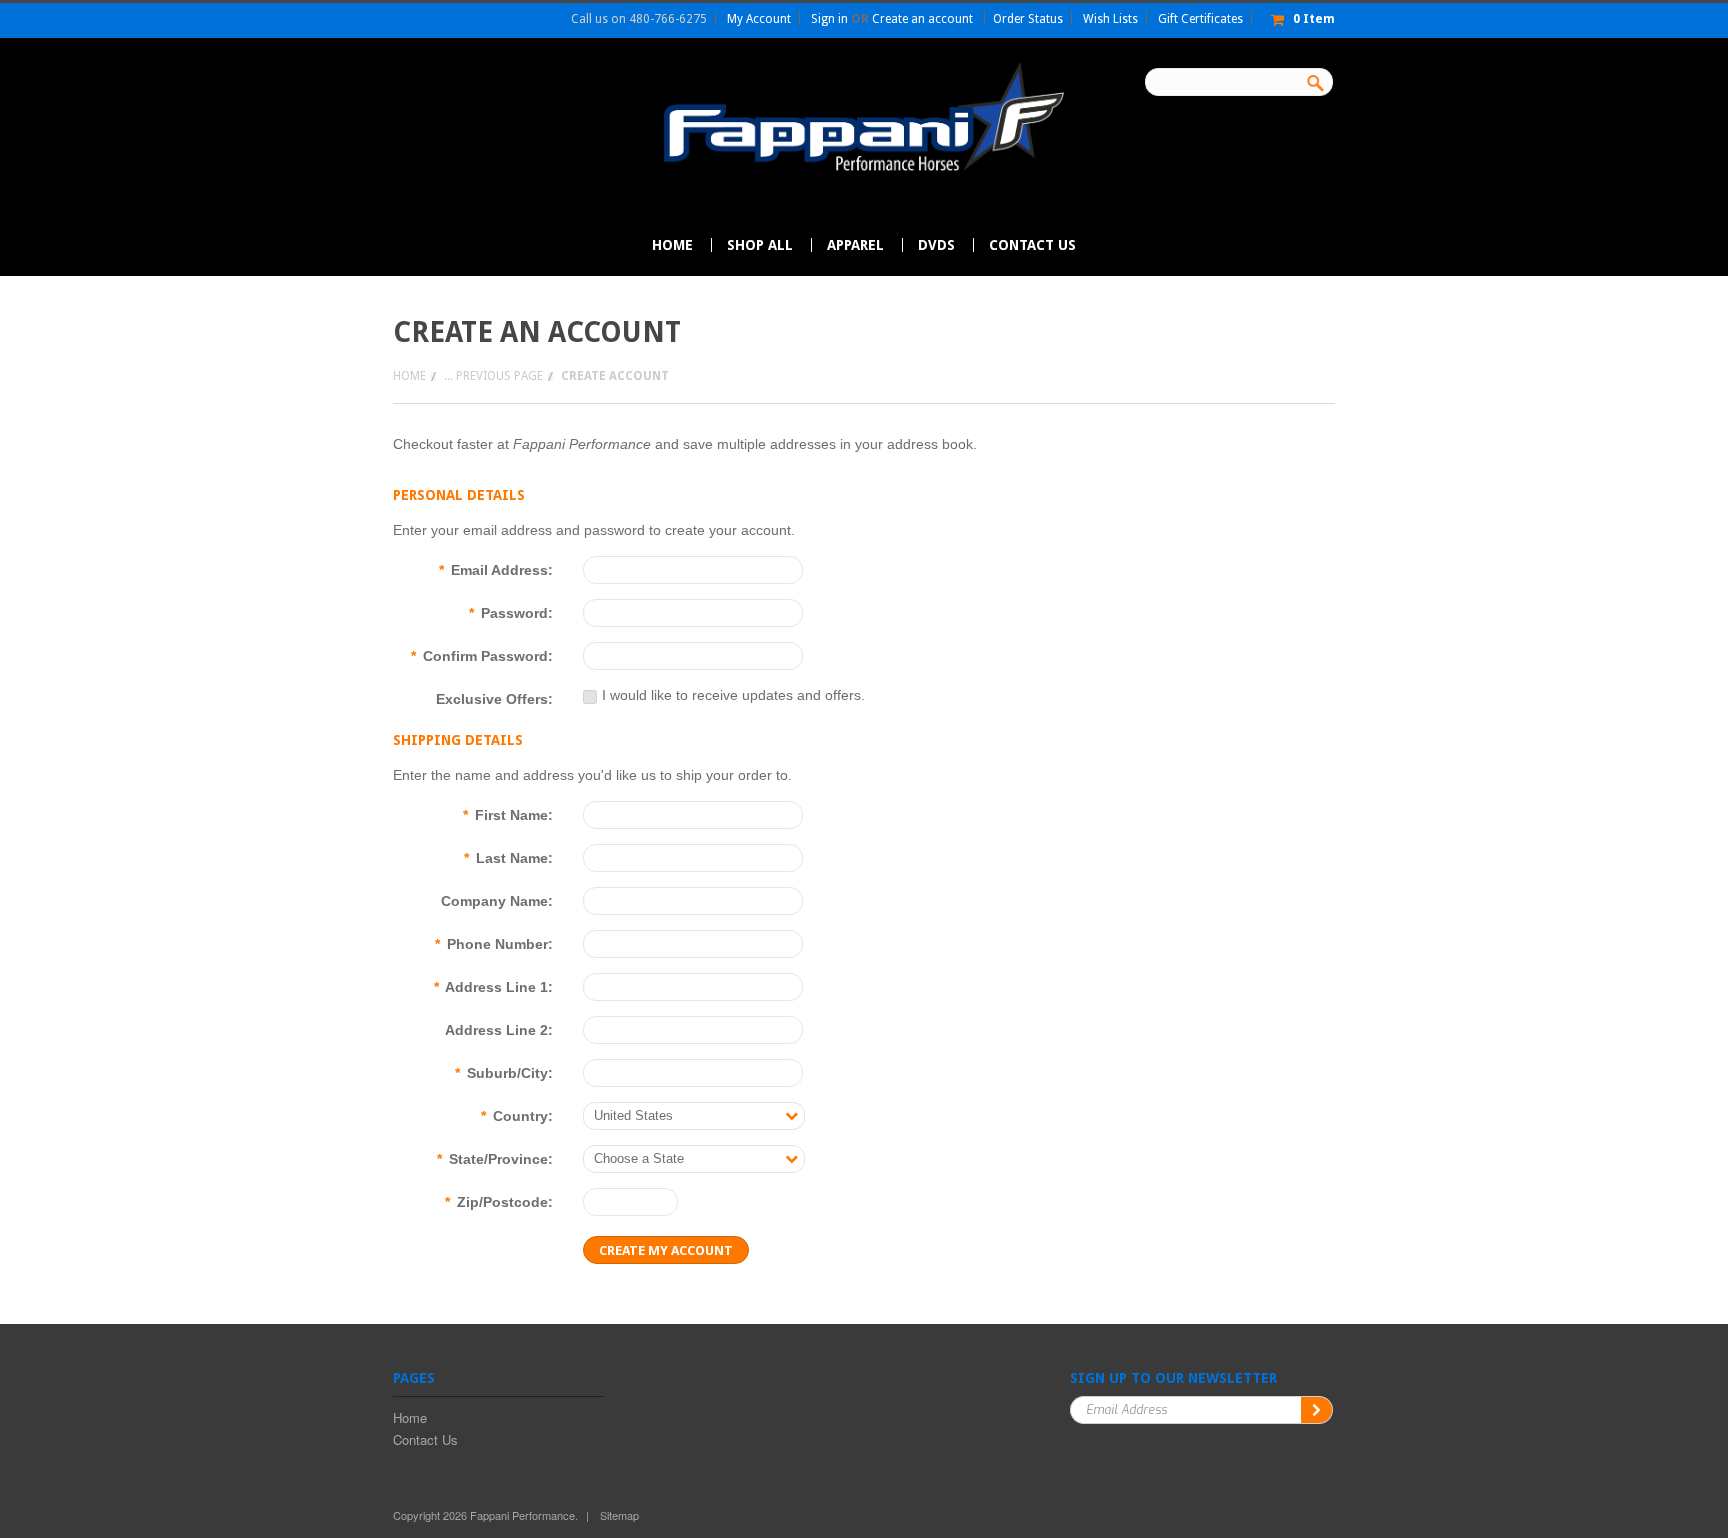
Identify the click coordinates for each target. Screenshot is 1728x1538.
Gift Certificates (1200, 19)
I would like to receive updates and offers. (733, 695)
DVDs (936, 245)
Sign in (829, 19)
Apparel (855, 245)
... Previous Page (493, 376)
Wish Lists (1110, 19)
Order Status (1028, 19)
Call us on (639, 19)
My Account (759, 19)
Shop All (760, 245)
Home (409, 376)
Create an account (922, 19)
